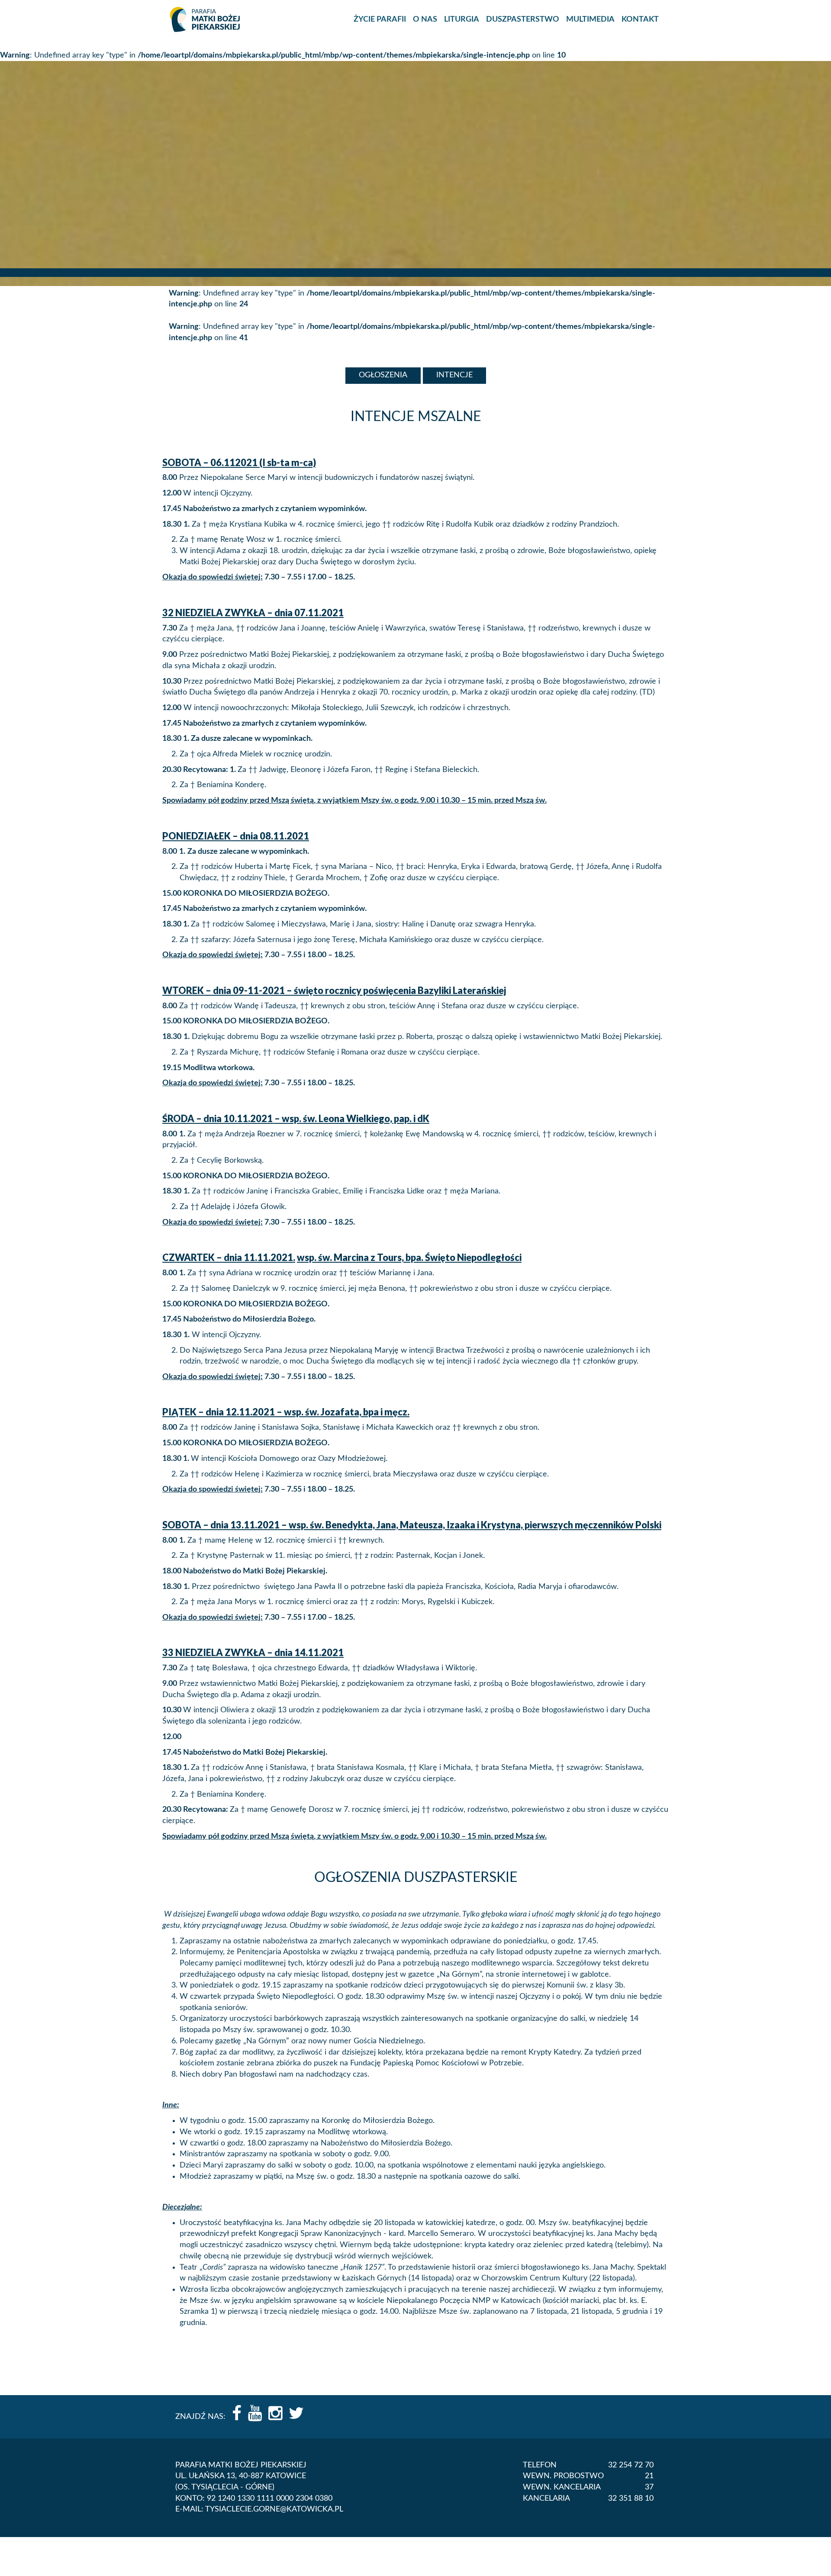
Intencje (454, 375)
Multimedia (590, 19)
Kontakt (640, 19)
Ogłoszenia (383, 375)
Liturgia (462, 19)
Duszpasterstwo (523, 19)
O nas (425, 19)
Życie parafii (380, 19)
